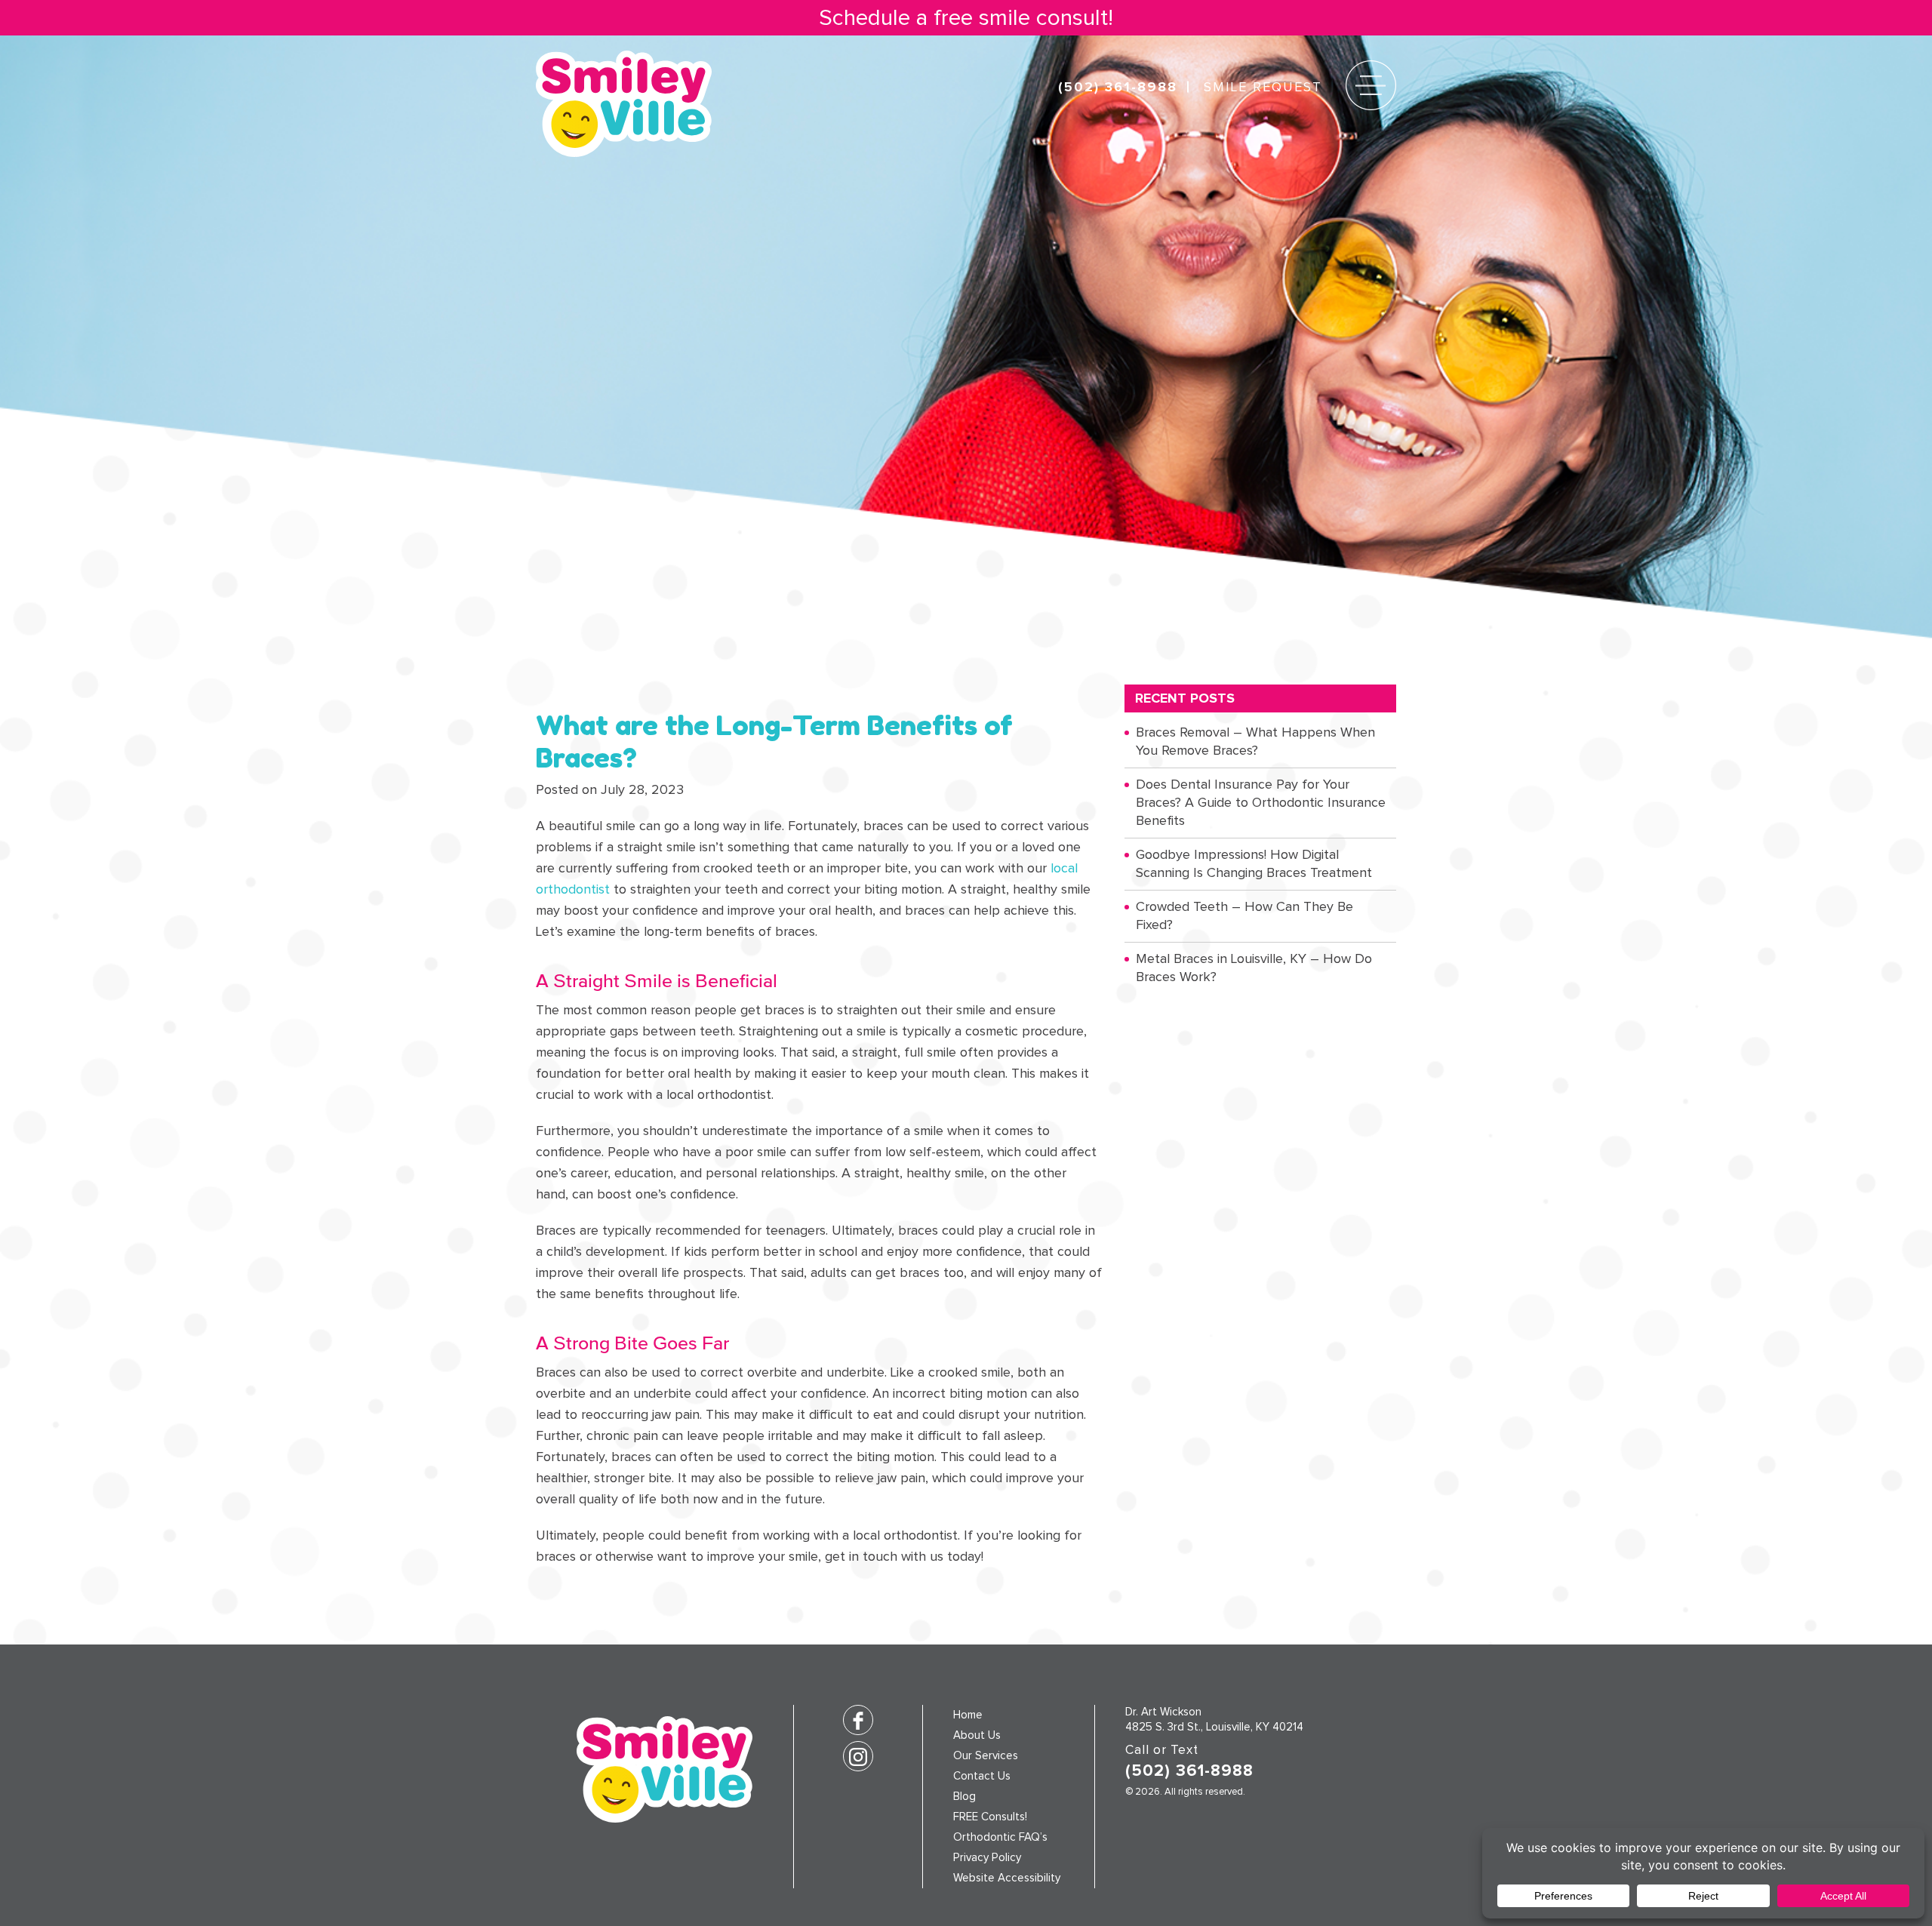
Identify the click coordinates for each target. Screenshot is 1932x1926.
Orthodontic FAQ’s (1000, 1837)
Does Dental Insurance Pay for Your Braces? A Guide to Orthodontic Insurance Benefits (1261, 803)
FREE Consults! (990, 1817)
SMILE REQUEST (1263, 87)
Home (968, 1715)
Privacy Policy (987, 1858)
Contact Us (982, 1776)
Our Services (986, 1756)
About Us (977, 1735)
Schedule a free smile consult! (966, 18)
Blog (964, 1797)
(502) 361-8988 (1118, 87)
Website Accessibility (1007, 1878)
